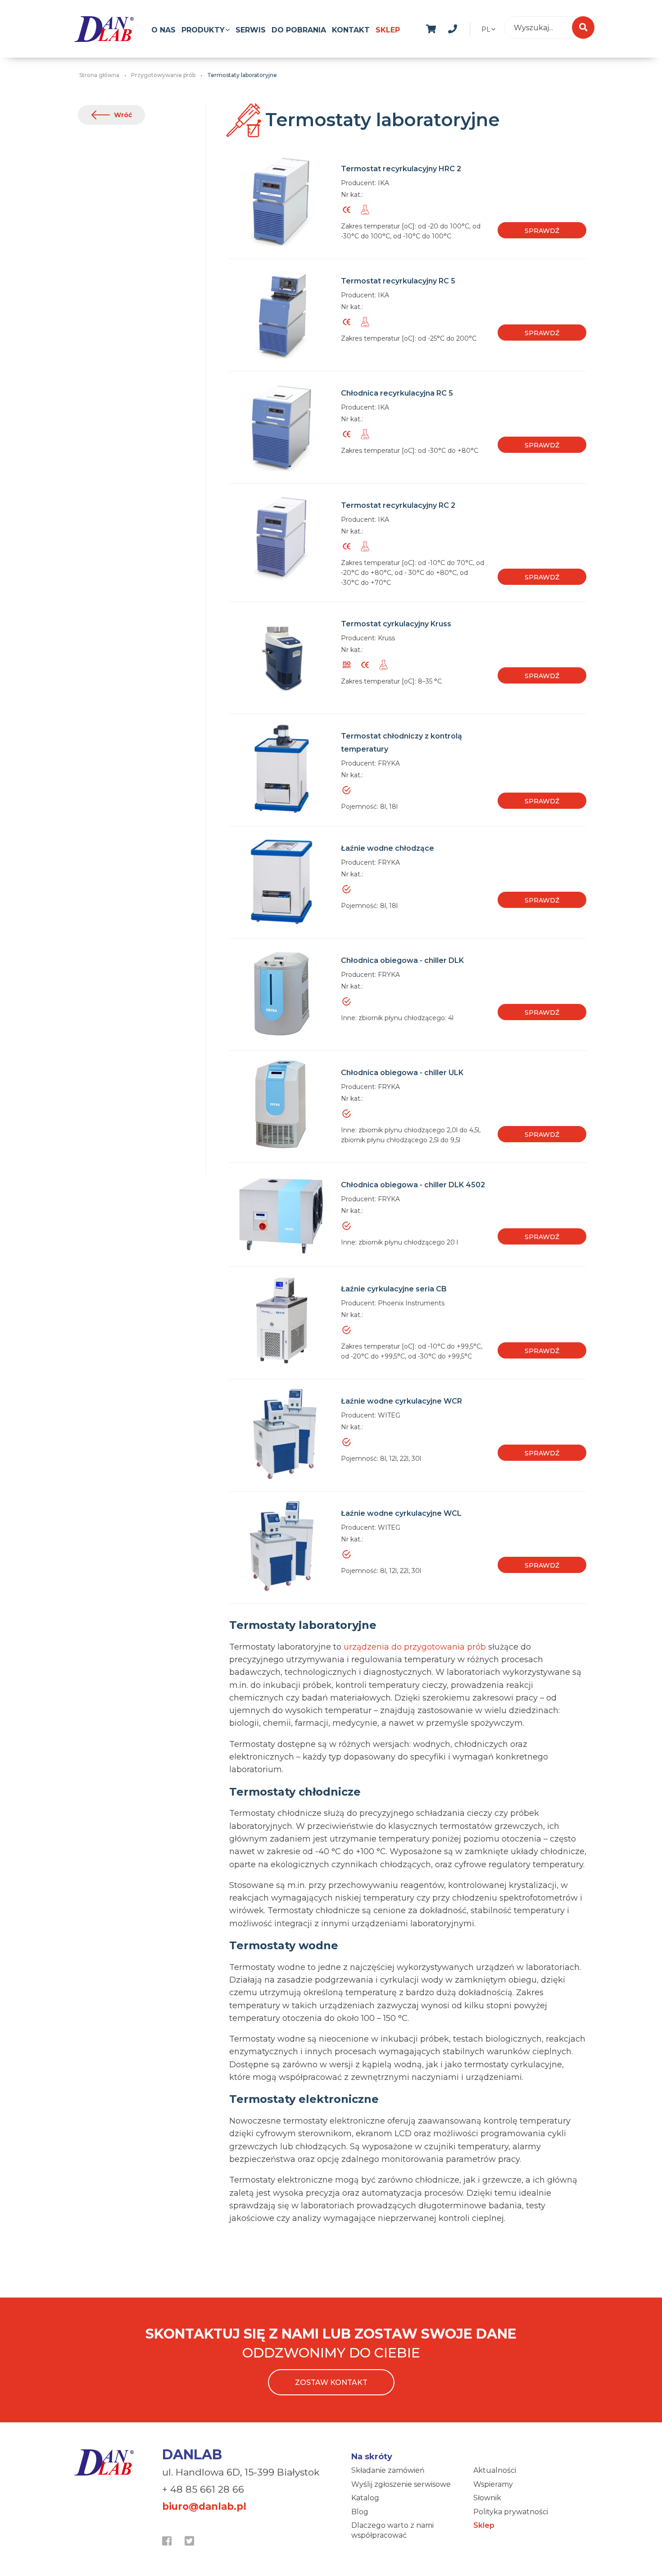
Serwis (251, 30)
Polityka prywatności (511, 2512)
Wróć (123, 115)
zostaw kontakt (331, 2382)
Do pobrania (299, 30)
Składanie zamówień (388, 2470)
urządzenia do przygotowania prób (415, 1647)
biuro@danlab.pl (204, 2506)
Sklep (388, 30)
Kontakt (351, 30)
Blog (360, 2512)
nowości (474, 27)
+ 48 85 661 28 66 (203, 2489)
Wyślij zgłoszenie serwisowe (401, 2484)
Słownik (487, 2498)
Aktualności (495, 2470)
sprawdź (542, 231)
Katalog (365, 2498)
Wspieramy (493, 2484)
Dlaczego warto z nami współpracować (392, 2530)
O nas (163, 30)
